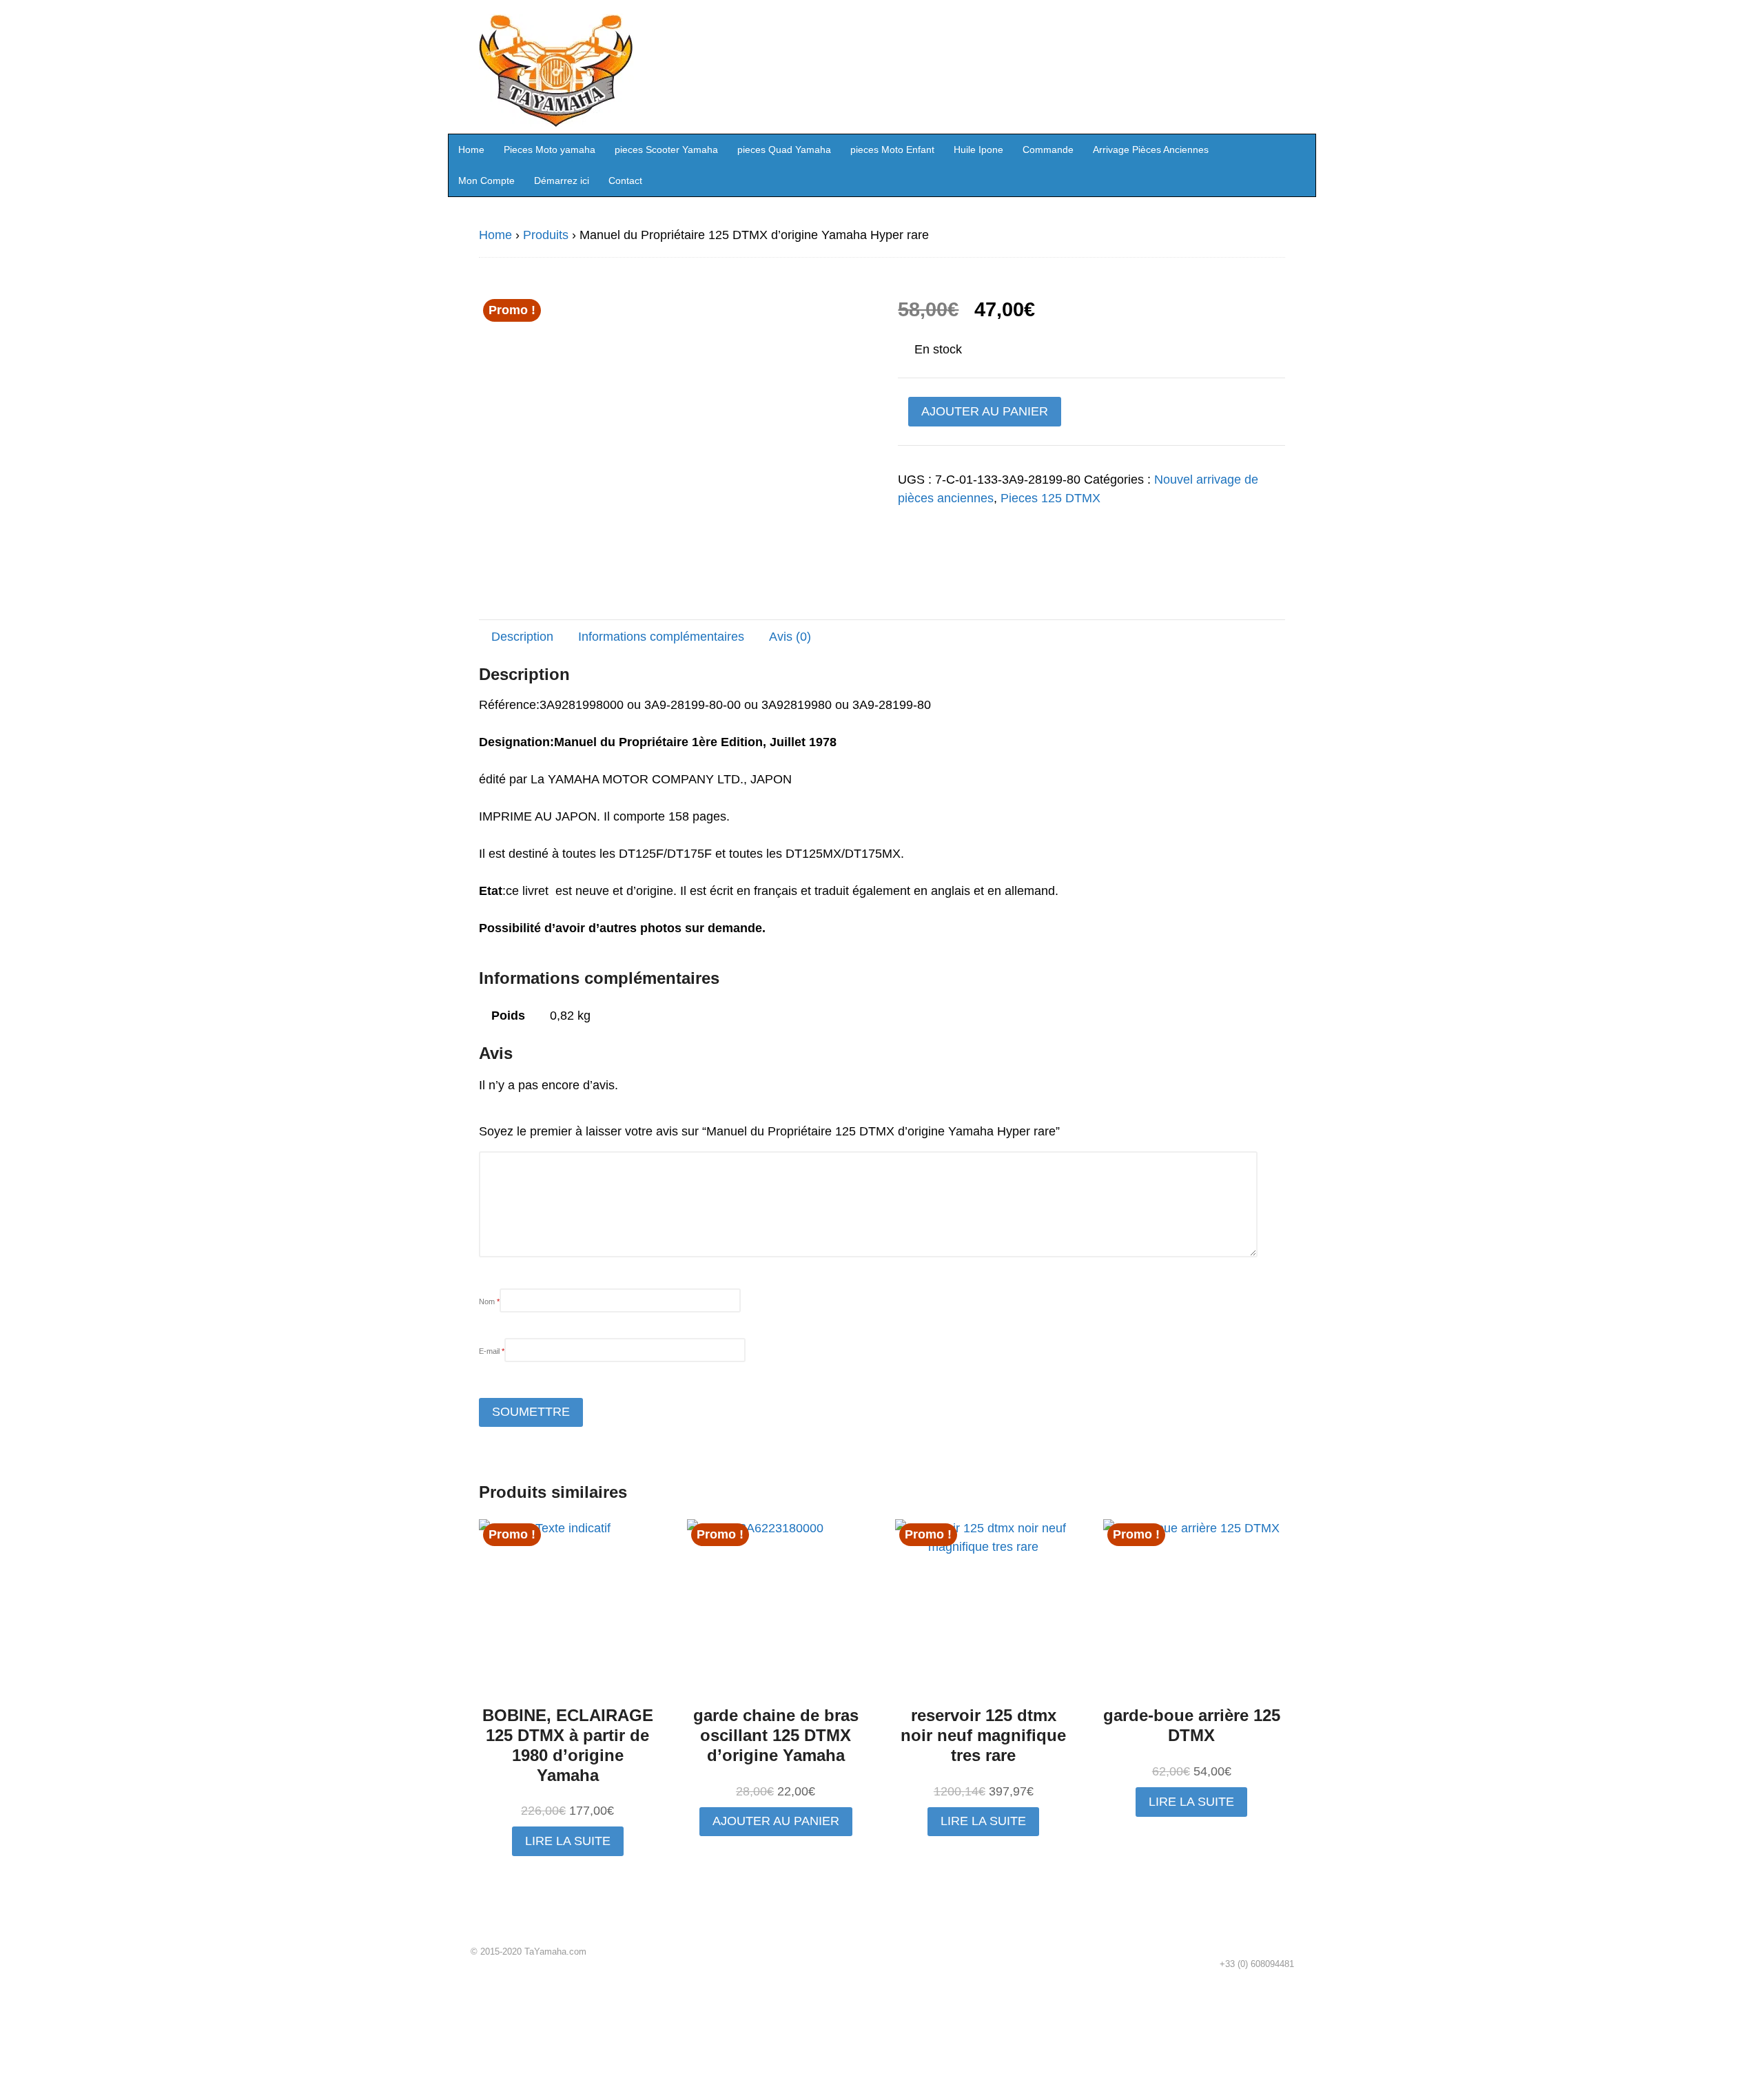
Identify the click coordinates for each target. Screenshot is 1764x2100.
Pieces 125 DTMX (1050, 498)
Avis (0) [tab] (790, 637)
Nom (489, 1301)
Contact (625, 181)
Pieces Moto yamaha (550, 150)
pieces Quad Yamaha (784, 150)
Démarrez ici (562, 181)
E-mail (492, 1351)
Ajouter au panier (985, 411)
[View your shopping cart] (1301, 149)
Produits (546, 235)
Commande (1048, 150)
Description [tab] (522, 637)
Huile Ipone (978, 150)
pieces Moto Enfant (892, 150)
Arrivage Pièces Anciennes (1151, 150)
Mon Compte (486, 181)
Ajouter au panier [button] (776, 1821)
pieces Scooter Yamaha (666, 150)
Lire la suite (568, 1841)
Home (471, 150)
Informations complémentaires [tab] (661, 637)
